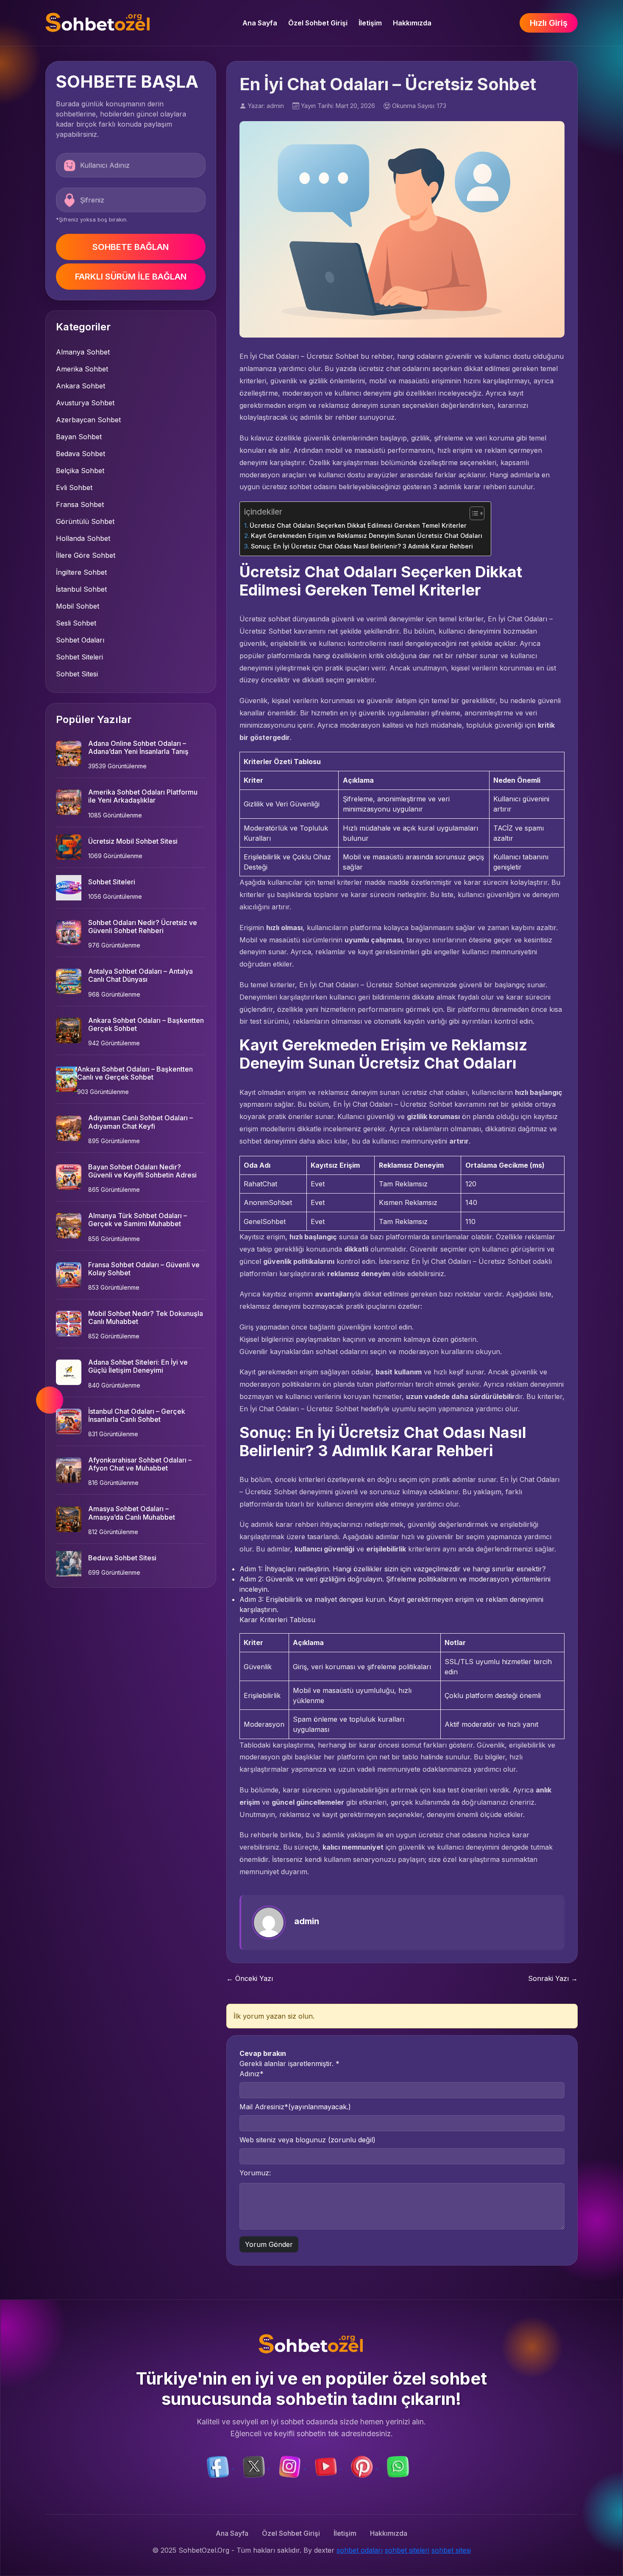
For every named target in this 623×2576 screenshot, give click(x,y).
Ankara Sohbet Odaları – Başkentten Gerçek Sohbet (146, 1024)
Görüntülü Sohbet (85, 521)
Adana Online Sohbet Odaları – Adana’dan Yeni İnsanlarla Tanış (138, 747)
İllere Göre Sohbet (86, 555)
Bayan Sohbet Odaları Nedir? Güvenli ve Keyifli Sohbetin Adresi (142, 1171)
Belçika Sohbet (80, 471)
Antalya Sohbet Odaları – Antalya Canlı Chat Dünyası (140, 975)
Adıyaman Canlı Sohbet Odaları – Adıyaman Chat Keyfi (140, 1122)
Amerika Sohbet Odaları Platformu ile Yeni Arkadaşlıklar (143, 796)
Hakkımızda (412, 23)
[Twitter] (255, 2466)
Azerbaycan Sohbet (88, 420)
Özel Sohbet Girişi (318, 23)
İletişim (370, 23)
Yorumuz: (255, 2173)
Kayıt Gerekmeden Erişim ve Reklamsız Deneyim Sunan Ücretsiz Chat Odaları (367, 536)
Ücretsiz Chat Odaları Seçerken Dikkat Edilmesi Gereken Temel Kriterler (358, 525)
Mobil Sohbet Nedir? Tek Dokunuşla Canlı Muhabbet (146, 1317)
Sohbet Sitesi (77, 674)
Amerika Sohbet (82, 369)
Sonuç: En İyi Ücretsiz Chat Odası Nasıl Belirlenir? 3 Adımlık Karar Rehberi (362, 546)
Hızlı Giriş (549, 23)
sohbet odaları (360, 2550)
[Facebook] (219, 2466)
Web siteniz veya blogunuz (307, 2140)
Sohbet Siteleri (79, 657)
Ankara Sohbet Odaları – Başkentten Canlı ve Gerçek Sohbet (135, 1073)
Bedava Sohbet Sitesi (122, 1558)
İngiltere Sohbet (81, 572)
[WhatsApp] (398, 2466)
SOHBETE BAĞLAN (131, 247)
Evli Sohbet (74, 488)
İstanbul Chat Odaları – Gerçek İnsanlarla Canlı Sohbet (137, 1415)
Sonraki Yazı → (553, 1978)
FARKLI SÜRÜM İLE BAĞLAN (131, 277)
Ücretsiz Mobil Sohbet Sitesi (133, 841)
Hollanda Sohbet (83, 538)
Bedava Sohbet (81, 454)
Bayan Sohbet (79, 437)
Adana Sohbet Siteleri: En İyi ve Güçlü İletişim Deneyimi (138, 1366)
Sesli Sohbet (76, 623)
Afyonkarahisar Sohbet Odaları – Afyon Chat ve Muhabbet (140, 1464)
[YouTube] (327, 2466)
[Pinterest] (363, 2466)
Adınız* (252, 2074)
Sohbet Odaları (80, 640)
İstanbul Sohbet (81, 589)
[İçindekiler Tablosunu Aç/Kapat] (473, 513)
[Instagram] (291, 2466)
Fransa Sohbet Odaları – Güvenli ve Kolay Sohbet (144, 1269)
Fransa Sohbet (80, 504)
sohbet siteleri (407, 2550)
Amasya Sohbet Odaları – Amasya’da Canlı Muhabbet (132, 1513)
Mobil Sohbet (78, 606)
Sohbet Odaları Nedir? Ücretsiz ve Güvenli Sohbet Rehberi (143, 927)
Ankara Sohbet (81, 386)
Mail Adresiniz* (295, 2107)
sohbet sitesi (451, 2550)
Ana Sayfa (260, 23)
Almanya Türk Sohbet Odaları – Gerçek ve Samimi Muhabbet (138, 1220)
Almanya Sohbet (83, 352)
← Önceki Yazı (250, 1978)
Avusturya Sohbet (85, 403)
